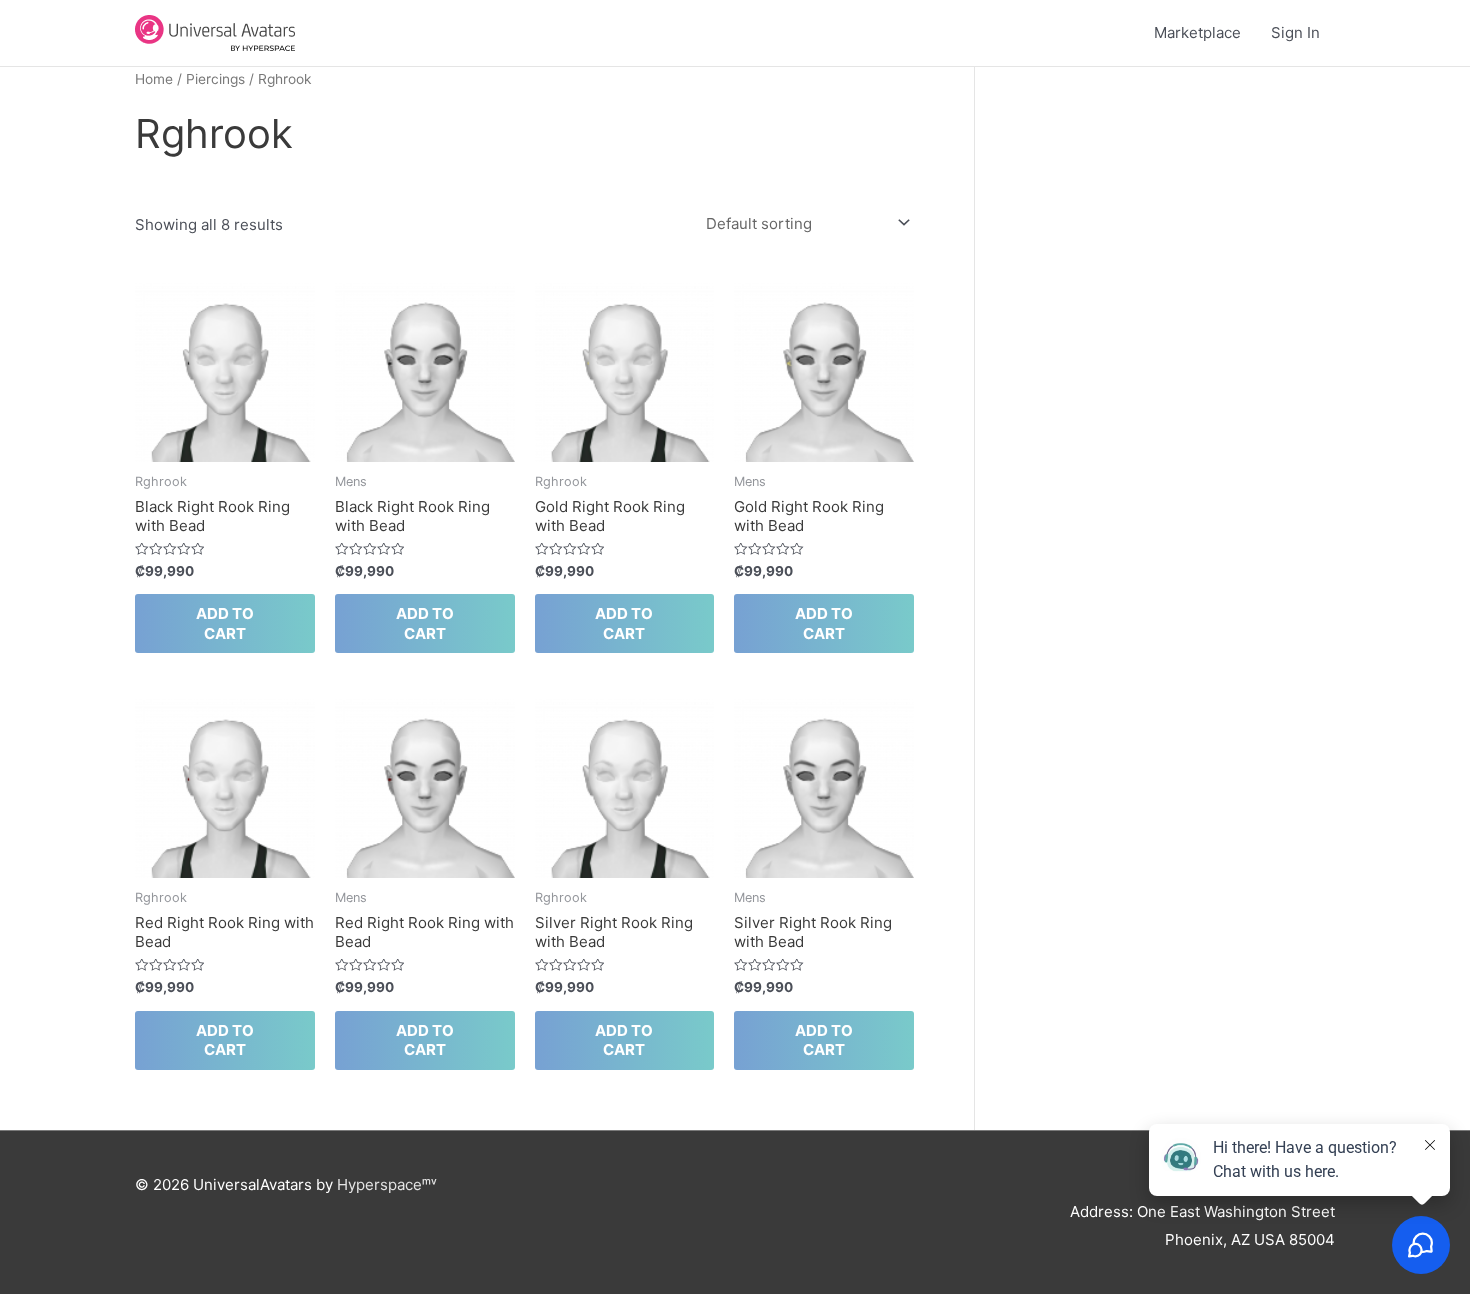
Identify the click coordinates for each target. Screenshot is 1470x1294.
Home (154, 79)
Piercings (215, 79)
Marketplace (1197, 32)
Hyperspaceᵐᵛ (387, 1184)
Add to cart (225, 623)
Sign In (1295, 32)
